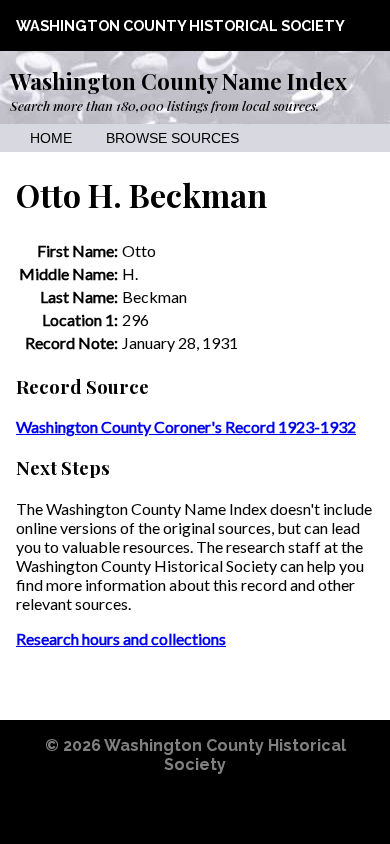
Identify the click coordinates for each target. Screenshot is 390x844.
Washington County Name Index (178, 81)
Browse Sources (172, 138)
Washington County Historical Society (180, 25)
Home (51, 138)
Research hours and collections (121, 638)
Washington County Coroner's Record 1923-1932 (186, 426)
